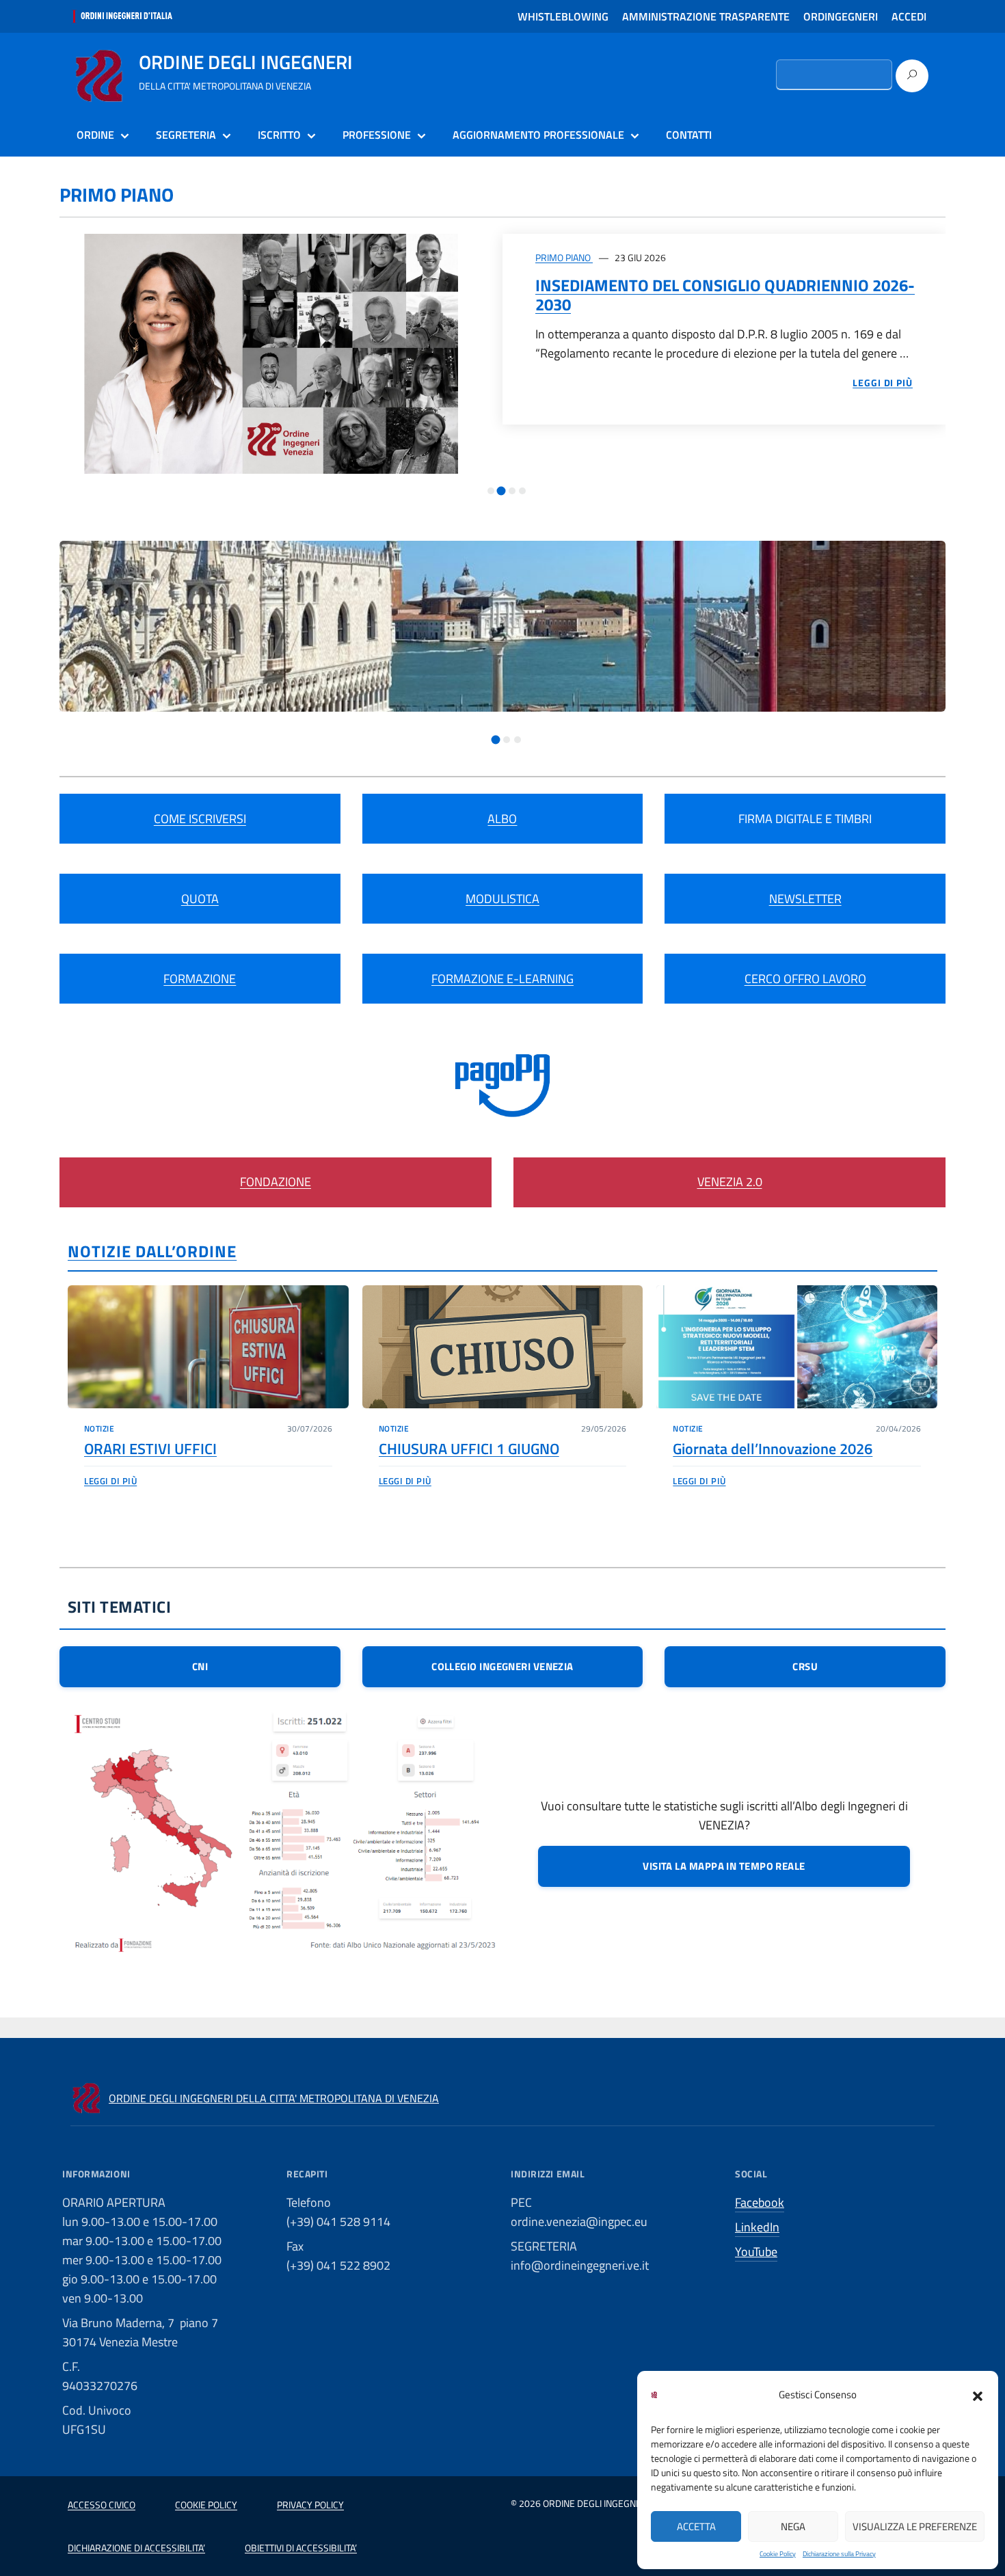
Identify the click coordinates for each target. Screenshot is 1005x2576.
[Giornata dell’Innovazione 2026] (797, 1347)
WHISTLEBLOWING (563, 16)
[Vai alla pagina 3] (512, 491)
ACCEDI (909, 16)
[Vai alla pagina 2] (501, 491)
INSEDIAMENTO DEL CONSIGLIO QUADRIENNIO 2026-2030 (725, 295)
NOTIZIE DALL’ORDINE (152, 1251)
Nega (793, 2526)
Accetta (696, 2526)
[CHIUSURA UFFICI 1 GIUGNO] (503, 1347)
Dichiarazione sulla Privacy (839, 2554)
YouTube (756, 2252)
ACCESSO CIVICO (102, 2505)
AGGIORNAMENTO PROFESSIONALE (538, 135)
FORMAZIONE (200, 979)
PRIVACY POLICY (310, 2505)
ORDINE (95, 135)
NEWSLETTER (805, 899)
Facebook (760, 2202)
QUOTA (200, 899)
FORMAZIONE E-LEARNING (502, 979)
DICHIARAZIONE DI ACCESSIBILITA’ (136, 2548)
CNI (200, 1666)
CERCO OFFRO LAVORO (805, 979)
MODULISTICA (502, 899)
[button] (978, 2395)
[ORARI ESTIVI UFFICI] (208, 1347)
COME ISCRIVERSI (200, 819)
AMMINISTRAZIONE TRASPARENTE (706, 16)
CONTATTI (689, 135)
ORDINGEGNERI (841, 16)
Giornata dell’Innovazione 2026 (773, 1449)
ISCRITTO (279, 135)
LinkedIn (757, 2227)
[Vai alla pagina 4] (522, 491)
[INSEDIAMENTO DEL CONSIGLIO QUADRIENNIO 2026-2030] (281, 354)
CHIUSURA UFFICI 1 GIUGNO (469, 1449)
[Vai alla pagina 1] (491, 491)
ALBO (502, 819)
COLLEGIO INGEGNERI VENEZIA (502, 1666)
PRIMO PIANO (564, 257)
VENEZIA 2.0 (730, 1182)
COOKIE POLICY (206, 2505)
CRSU (805, 1666)
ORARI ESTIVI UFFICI (150, 1449)
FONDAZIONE (276, 1182)
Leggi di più (110, 1481)
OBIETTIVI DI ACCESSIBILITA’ (301, 2548)
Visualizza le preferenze (915, 2526)
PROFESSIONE (377, 135)
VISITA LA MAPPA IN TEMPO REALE (724, 1866)
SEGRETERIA (186, 135)
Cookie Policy (778, 2554)
